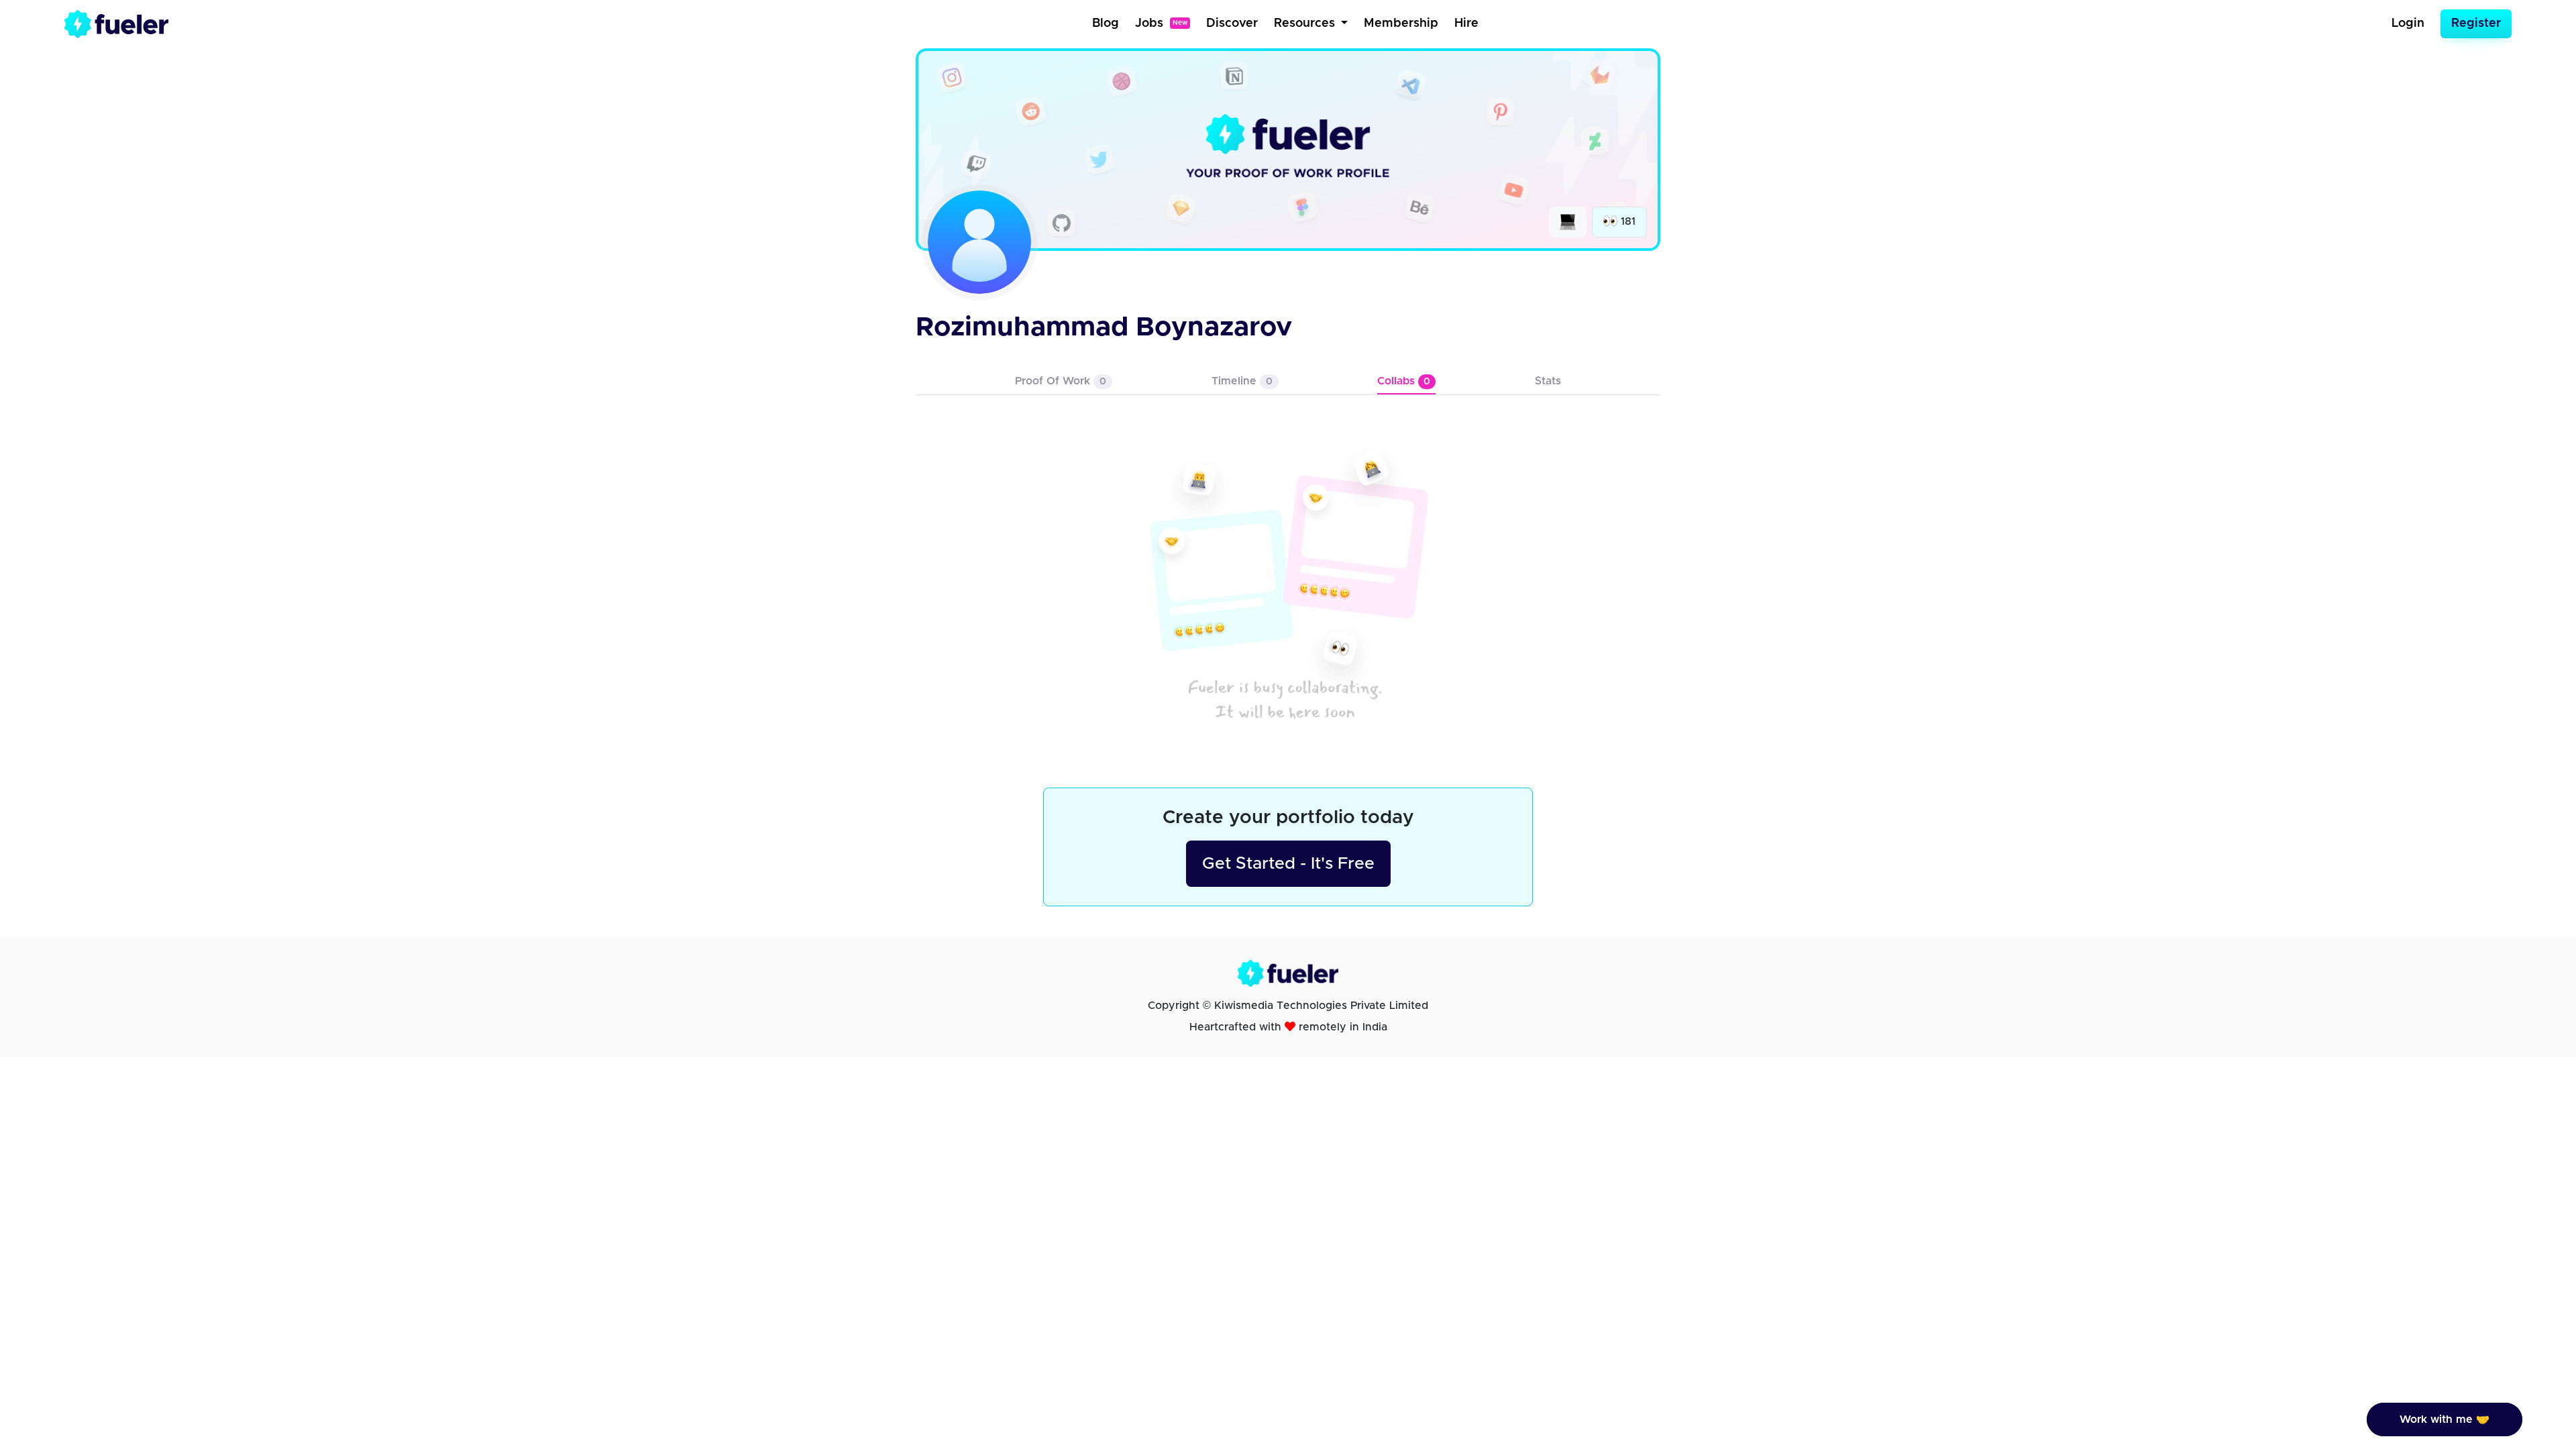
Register (2476, 23)
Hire (1466, 23)
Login (2408, 23)
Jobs (1161, 23)
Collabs (1404, 381)
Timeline (1242, 381)
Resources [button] (1306, 23)
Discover (1232, 23)
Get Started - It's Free (1288, 864)
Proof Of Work (1061, 381)
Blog (1106, 23)
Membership (1401, 23)
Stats (1548, 381)
